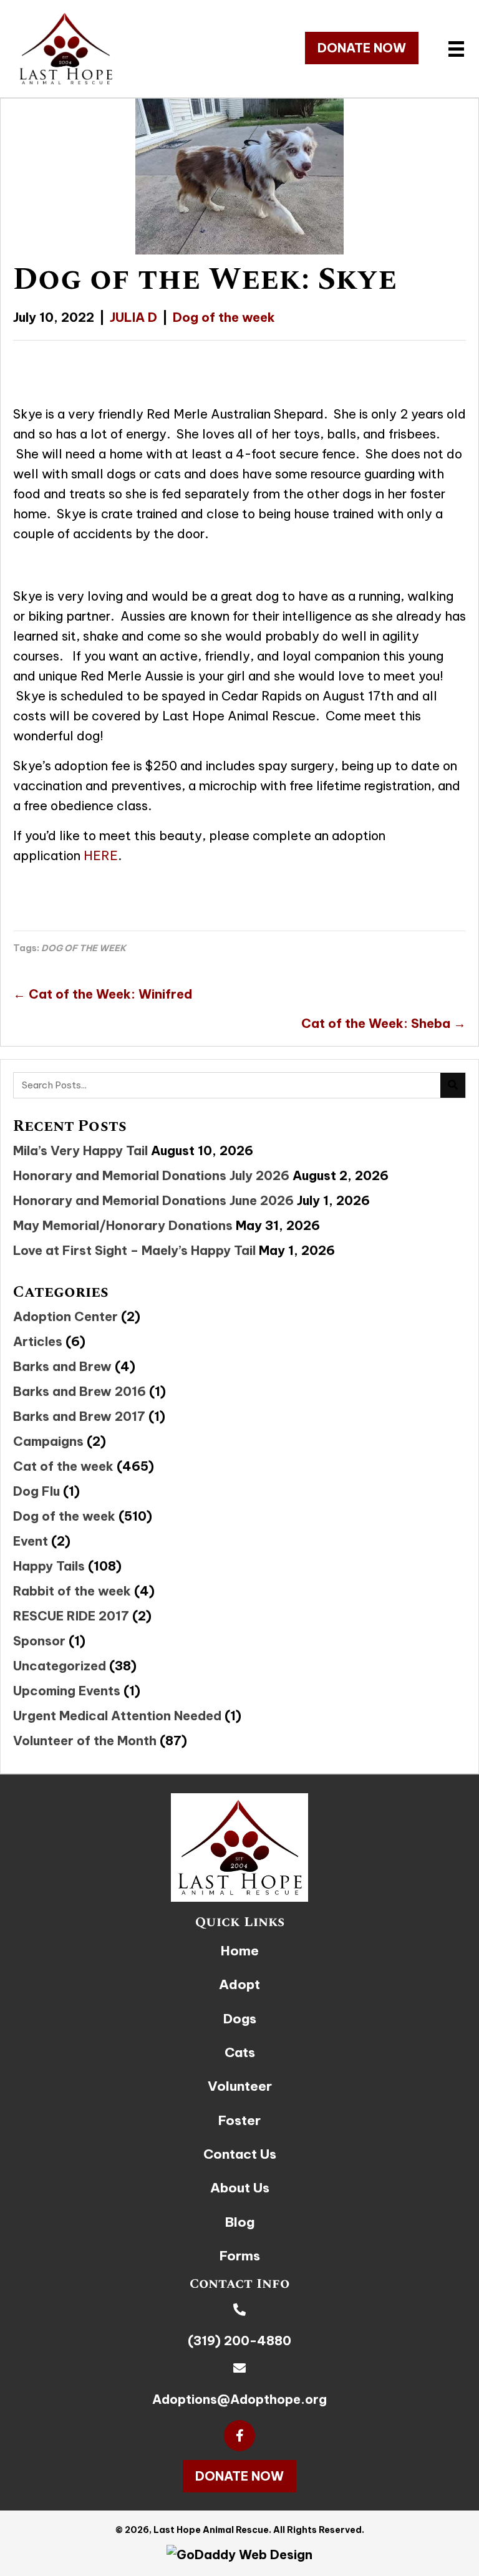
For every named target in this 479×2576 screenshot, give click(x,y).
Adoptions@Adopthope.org (239, 2399)
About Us (240, 2188)
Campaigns (48, 1441)
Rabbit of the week (72, 1591)
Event (31, 1541)
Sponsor (39, 1641)
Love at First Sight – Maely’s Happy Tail (134, 1250)
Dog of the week (224, 317)
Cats (240, 2052)
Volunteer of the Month (85, 1741)
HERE (101, 855)
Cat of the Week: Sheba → (384, 1023)
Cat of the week (63, 1466)
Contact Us (240, 2154)
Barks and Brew (62, 1366)
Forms (240, 2256)
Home (240, 1951)
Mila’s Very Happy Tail (80, 1150)
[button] (362, 48)
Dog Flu (36, 1491)
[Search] (453, 1085)
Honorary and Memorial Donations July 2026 (151, 1175)
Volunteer (240, 2086)
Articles (38, 1341)
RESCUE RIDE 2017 (71, 1616)
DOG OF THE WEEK (84, 948)
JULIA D (133, 317)
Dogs (240, 2019)
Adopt (239, 1984)
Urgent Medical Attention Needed (117, 1716)
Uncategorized (60, 1666)
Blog (240, 2222)
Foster (239, 2120)
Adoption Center (65, 1316)
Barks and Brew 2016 (80, 1391)
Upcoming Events (67, 1691)
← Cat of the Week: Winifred (103, 994)
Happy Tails (49, 1566)
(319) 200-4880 (239, 2341)
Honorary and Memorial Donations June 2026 (153, 1200)
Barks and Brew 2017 (79, 1416)
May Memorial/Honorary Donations (123, 1225)
